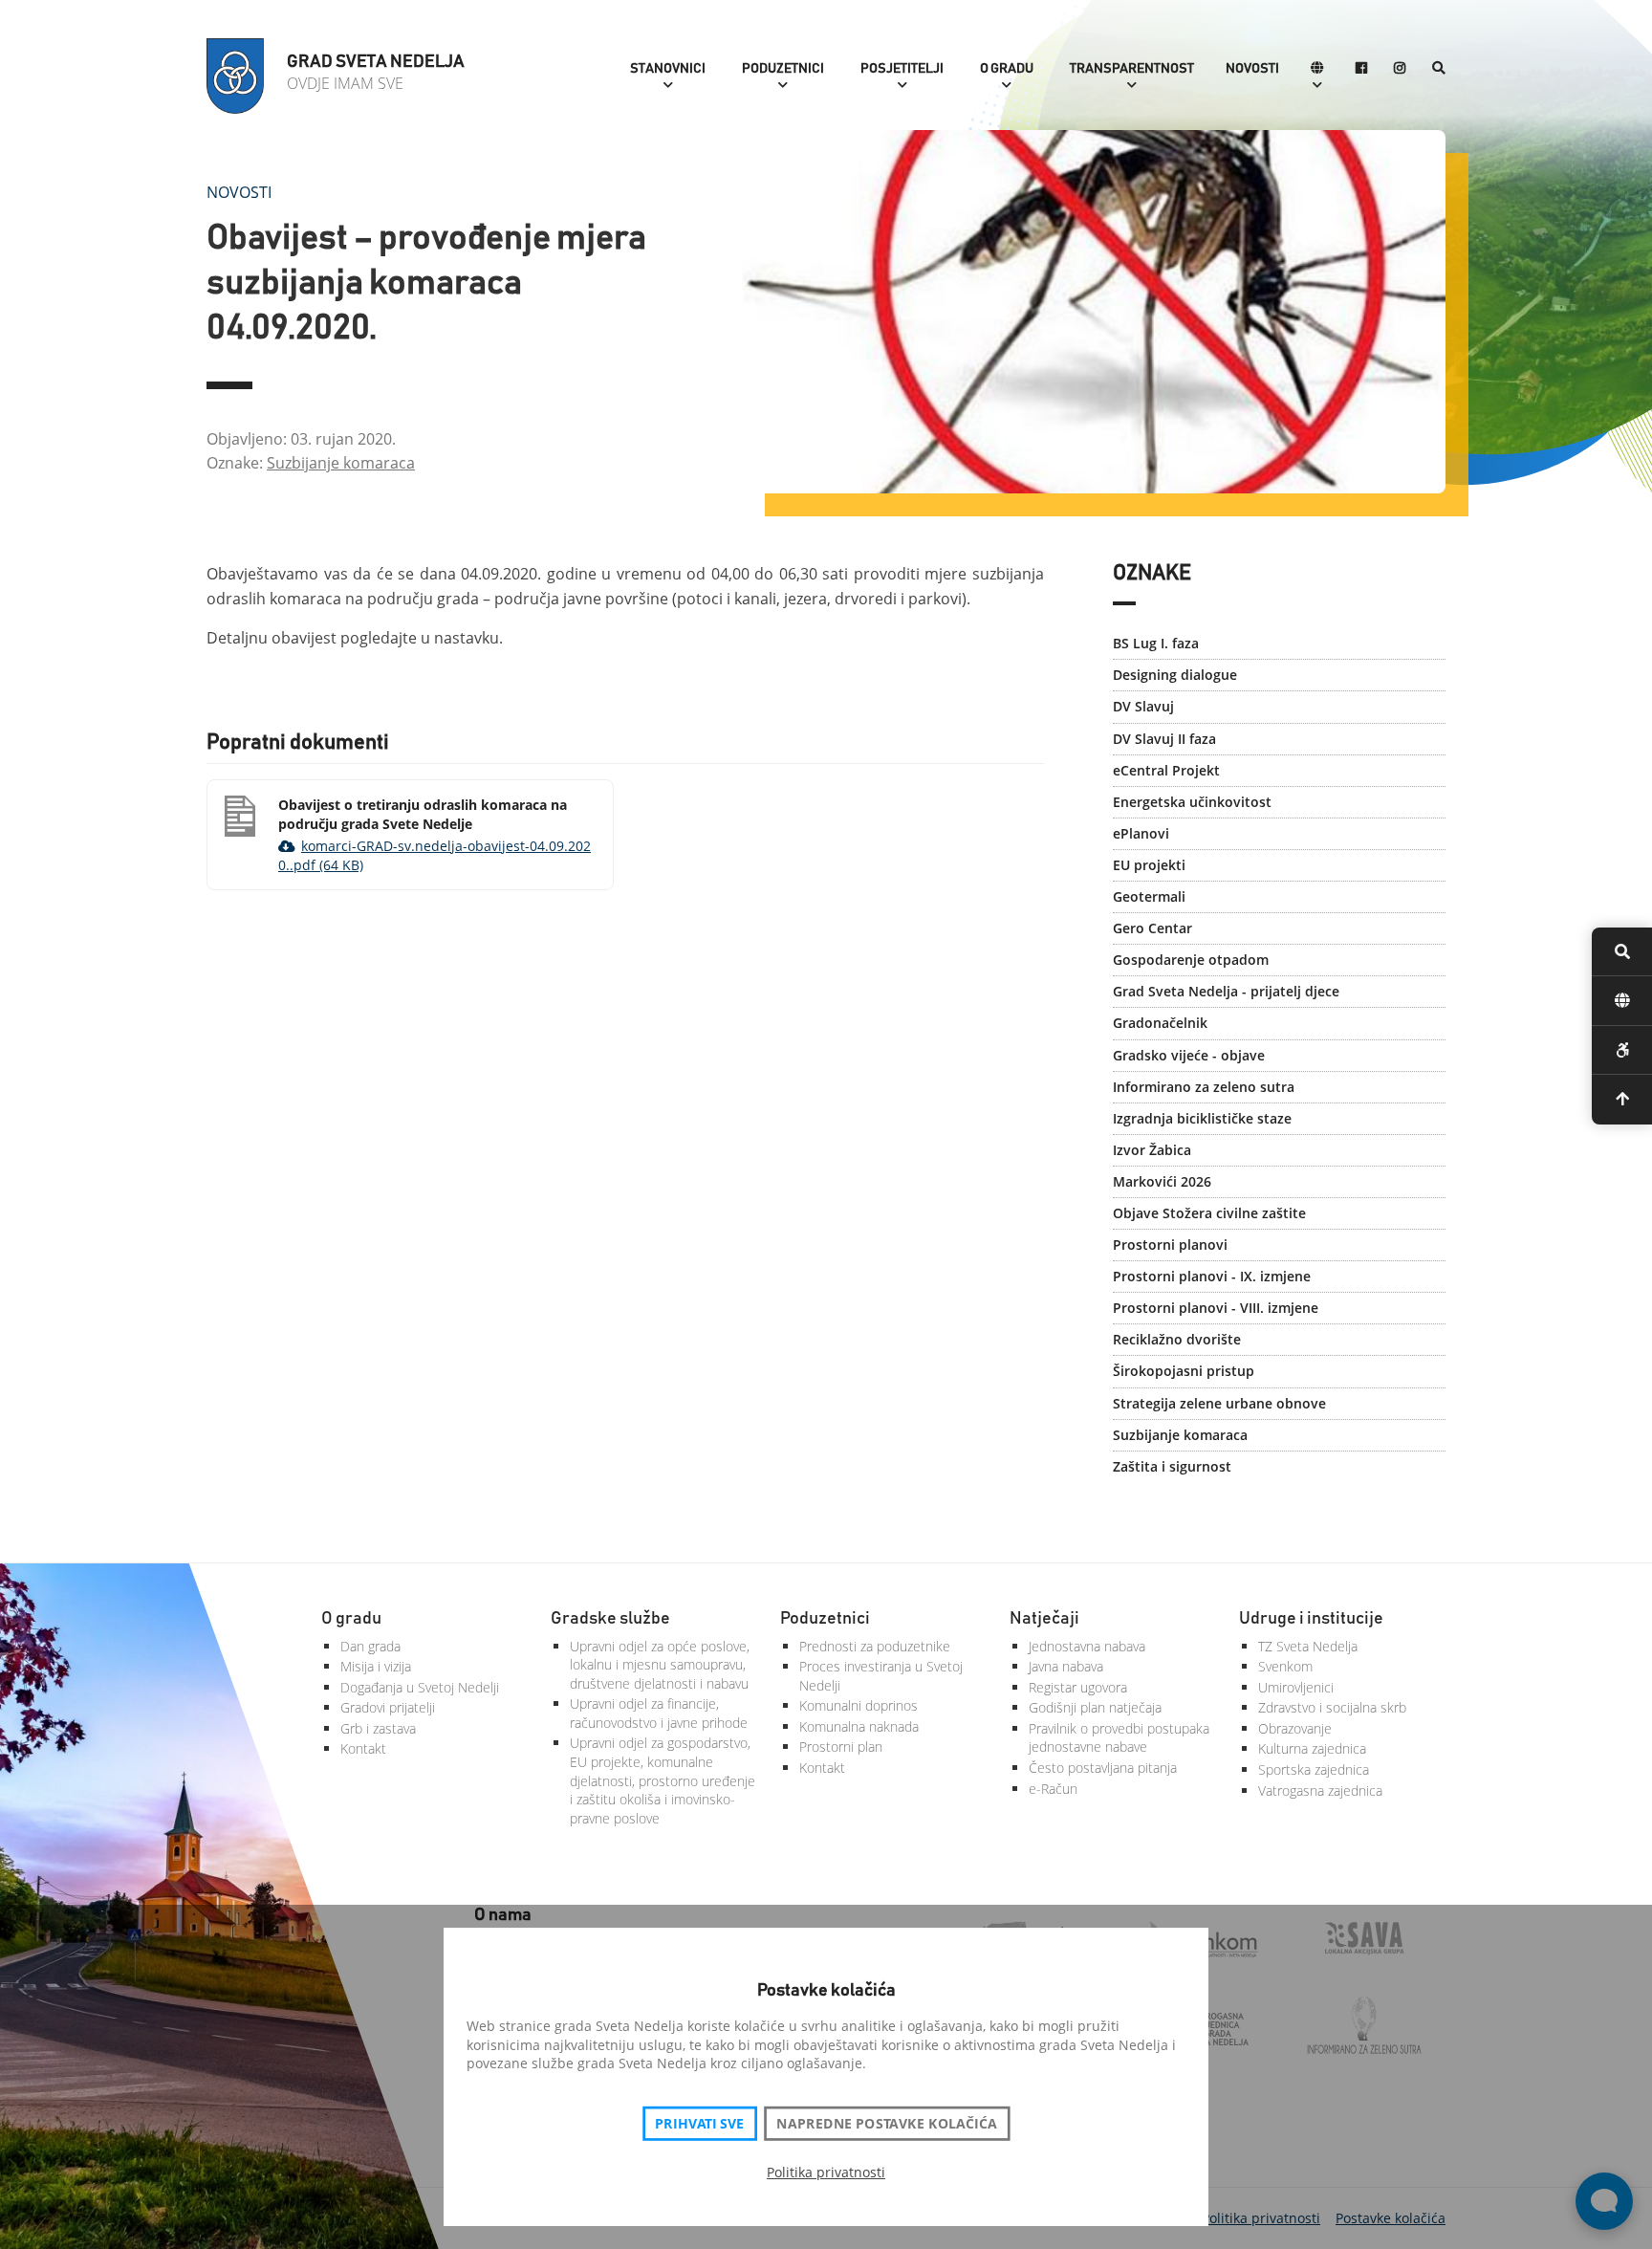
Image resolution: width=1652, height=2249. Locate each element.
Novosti (1252, 69)
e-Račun (1053, 1789)
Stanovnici (668, 69)
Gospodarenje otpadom (1191, 960)
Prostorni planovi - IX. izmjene (1212, 1276)
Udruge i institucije (1311, 1619)
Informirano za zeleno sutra (1204, 1087)
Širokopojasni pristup (1184, 1371)
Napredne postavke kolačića (886, 2124)
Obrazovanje (1295, 1728)
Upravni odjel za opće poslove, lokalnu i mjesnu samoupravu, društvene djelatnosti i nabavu (660, 1665)
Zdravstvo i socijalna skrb (1332, 1707)
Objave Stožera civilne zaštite (1209, 1213)
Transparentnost (1132, 69)
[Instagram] (1400, 69)
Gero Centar (1152, 928)
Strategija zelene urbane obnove (1219, 1403)
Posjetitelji (902, 69)
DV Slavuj (1143, 706)
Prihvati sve (699, 2124)
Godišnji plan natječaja (1095, 1707)
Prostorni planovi (1170, 1245)
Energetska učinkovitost (1192, 802)
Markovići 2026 (1162, 1181)
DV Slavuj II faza (1164, 739)
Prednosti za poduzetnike (875, 1646)
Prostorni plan (841, 1747)
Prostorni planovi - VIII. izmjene (1216, 1308)
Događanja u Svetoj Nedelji (420, 1687)
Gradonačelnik (1160, 1023)
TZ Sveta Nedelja (1308, 1646)
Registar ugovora (1078, 1687)
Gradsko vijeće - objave (1189, 1055)
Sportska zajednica (1314, 1769)
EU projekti (1149, 865)
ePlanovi (1141, 833)
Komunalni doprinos (859, 1705)
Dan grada (370, 1646)
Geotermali (1149, 896)
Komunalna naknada (859, 1726)
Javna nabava (1066, 1666)
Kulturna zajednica (1312, 1748)
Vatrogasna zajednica (1320, 1790)
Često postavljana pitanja (1103, 1768)
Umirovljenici (1296, 1687)
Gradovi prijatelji (388, 1707)
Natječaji (1044, 1619)
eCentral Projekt (1166, 770)
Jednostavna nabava (1087, 1646)
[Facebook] (1361, 69)
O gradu (1007, 69)
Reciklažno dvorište (1177, 1339)
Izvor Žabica (1152, 1150)
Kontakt (363, 1748)
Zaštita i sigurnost (1172, 1466)
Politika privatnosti (826, 2172)
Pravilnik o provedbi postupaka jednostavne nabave (1119, 1738)
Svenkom (1285, 1666)
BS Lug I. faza (1156, 643)
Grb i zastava (378, 1728)
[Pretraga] (1439, 69)
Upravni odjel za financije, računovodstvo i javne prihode (659, 1713)
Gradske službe (610, 1619)
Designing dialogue (1175, 675)
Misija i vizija (376, 1666)
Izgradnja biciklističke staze (1202, 1118)
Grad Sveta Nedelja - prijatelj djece (1226, 991)
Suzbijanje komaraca (341, 463)
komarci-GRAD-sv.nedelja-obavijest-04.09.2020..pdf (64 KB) (435, 855)
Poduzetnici (783, 69)
